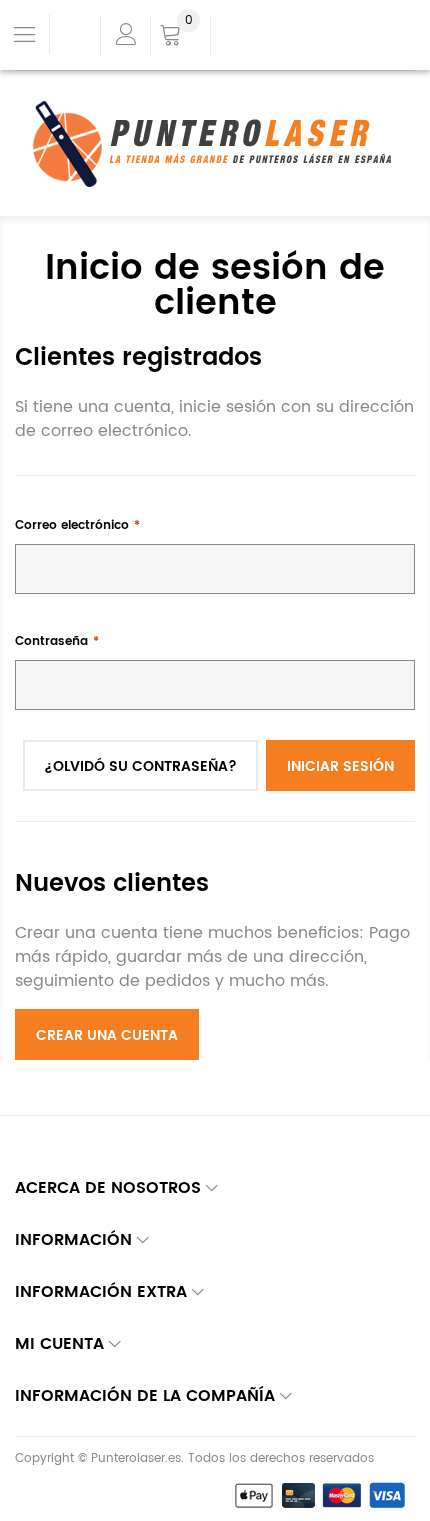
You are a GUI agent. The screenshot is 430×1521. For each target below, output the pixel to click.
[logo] (215, 144)
